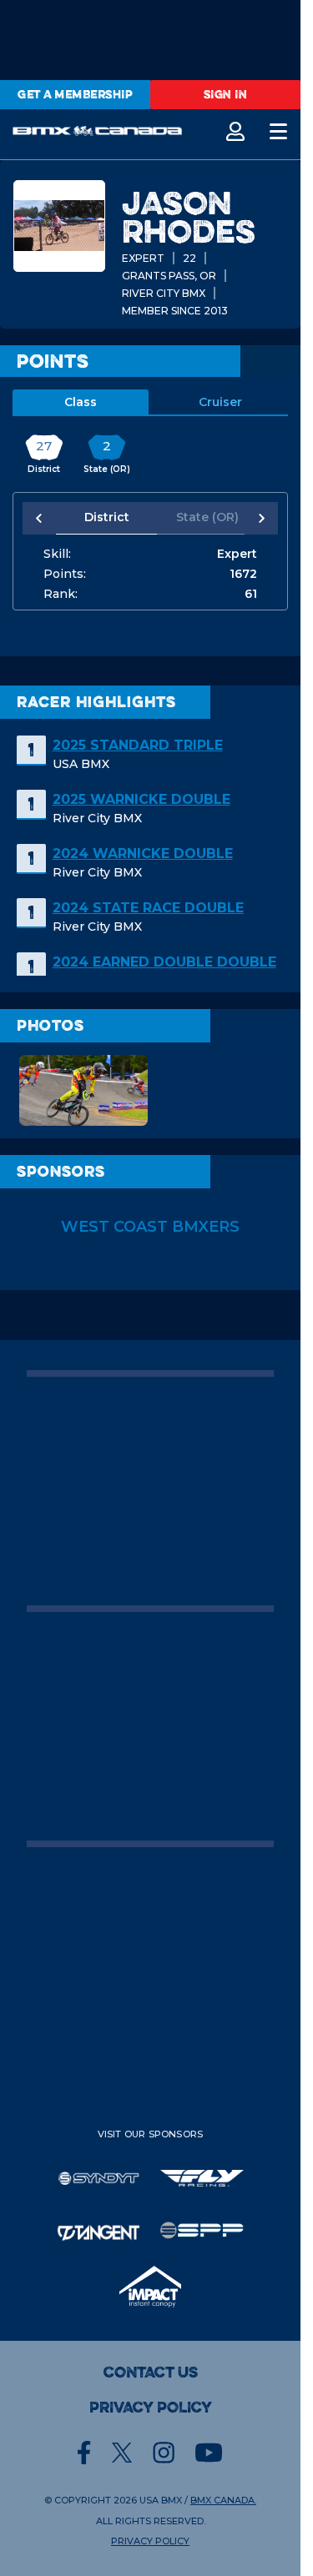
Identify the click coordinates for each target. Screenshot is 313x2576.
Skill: (57, 554)
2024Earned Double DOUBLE (164, 962)
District (103, 517)
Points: (65, 574)
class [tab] (81, 402)
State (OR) (197, 517)
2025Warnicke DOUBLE (141, 799)
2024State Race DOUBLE (148, 908)
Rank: (61, 594)
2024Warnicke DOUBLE (143, 854)
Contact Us (151, 2373)
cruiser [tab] (220, 402)
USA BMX (161, 2500)
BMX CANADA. (223, 2500)
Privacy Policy (151, 2408)
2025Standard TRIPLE (138, 745)
